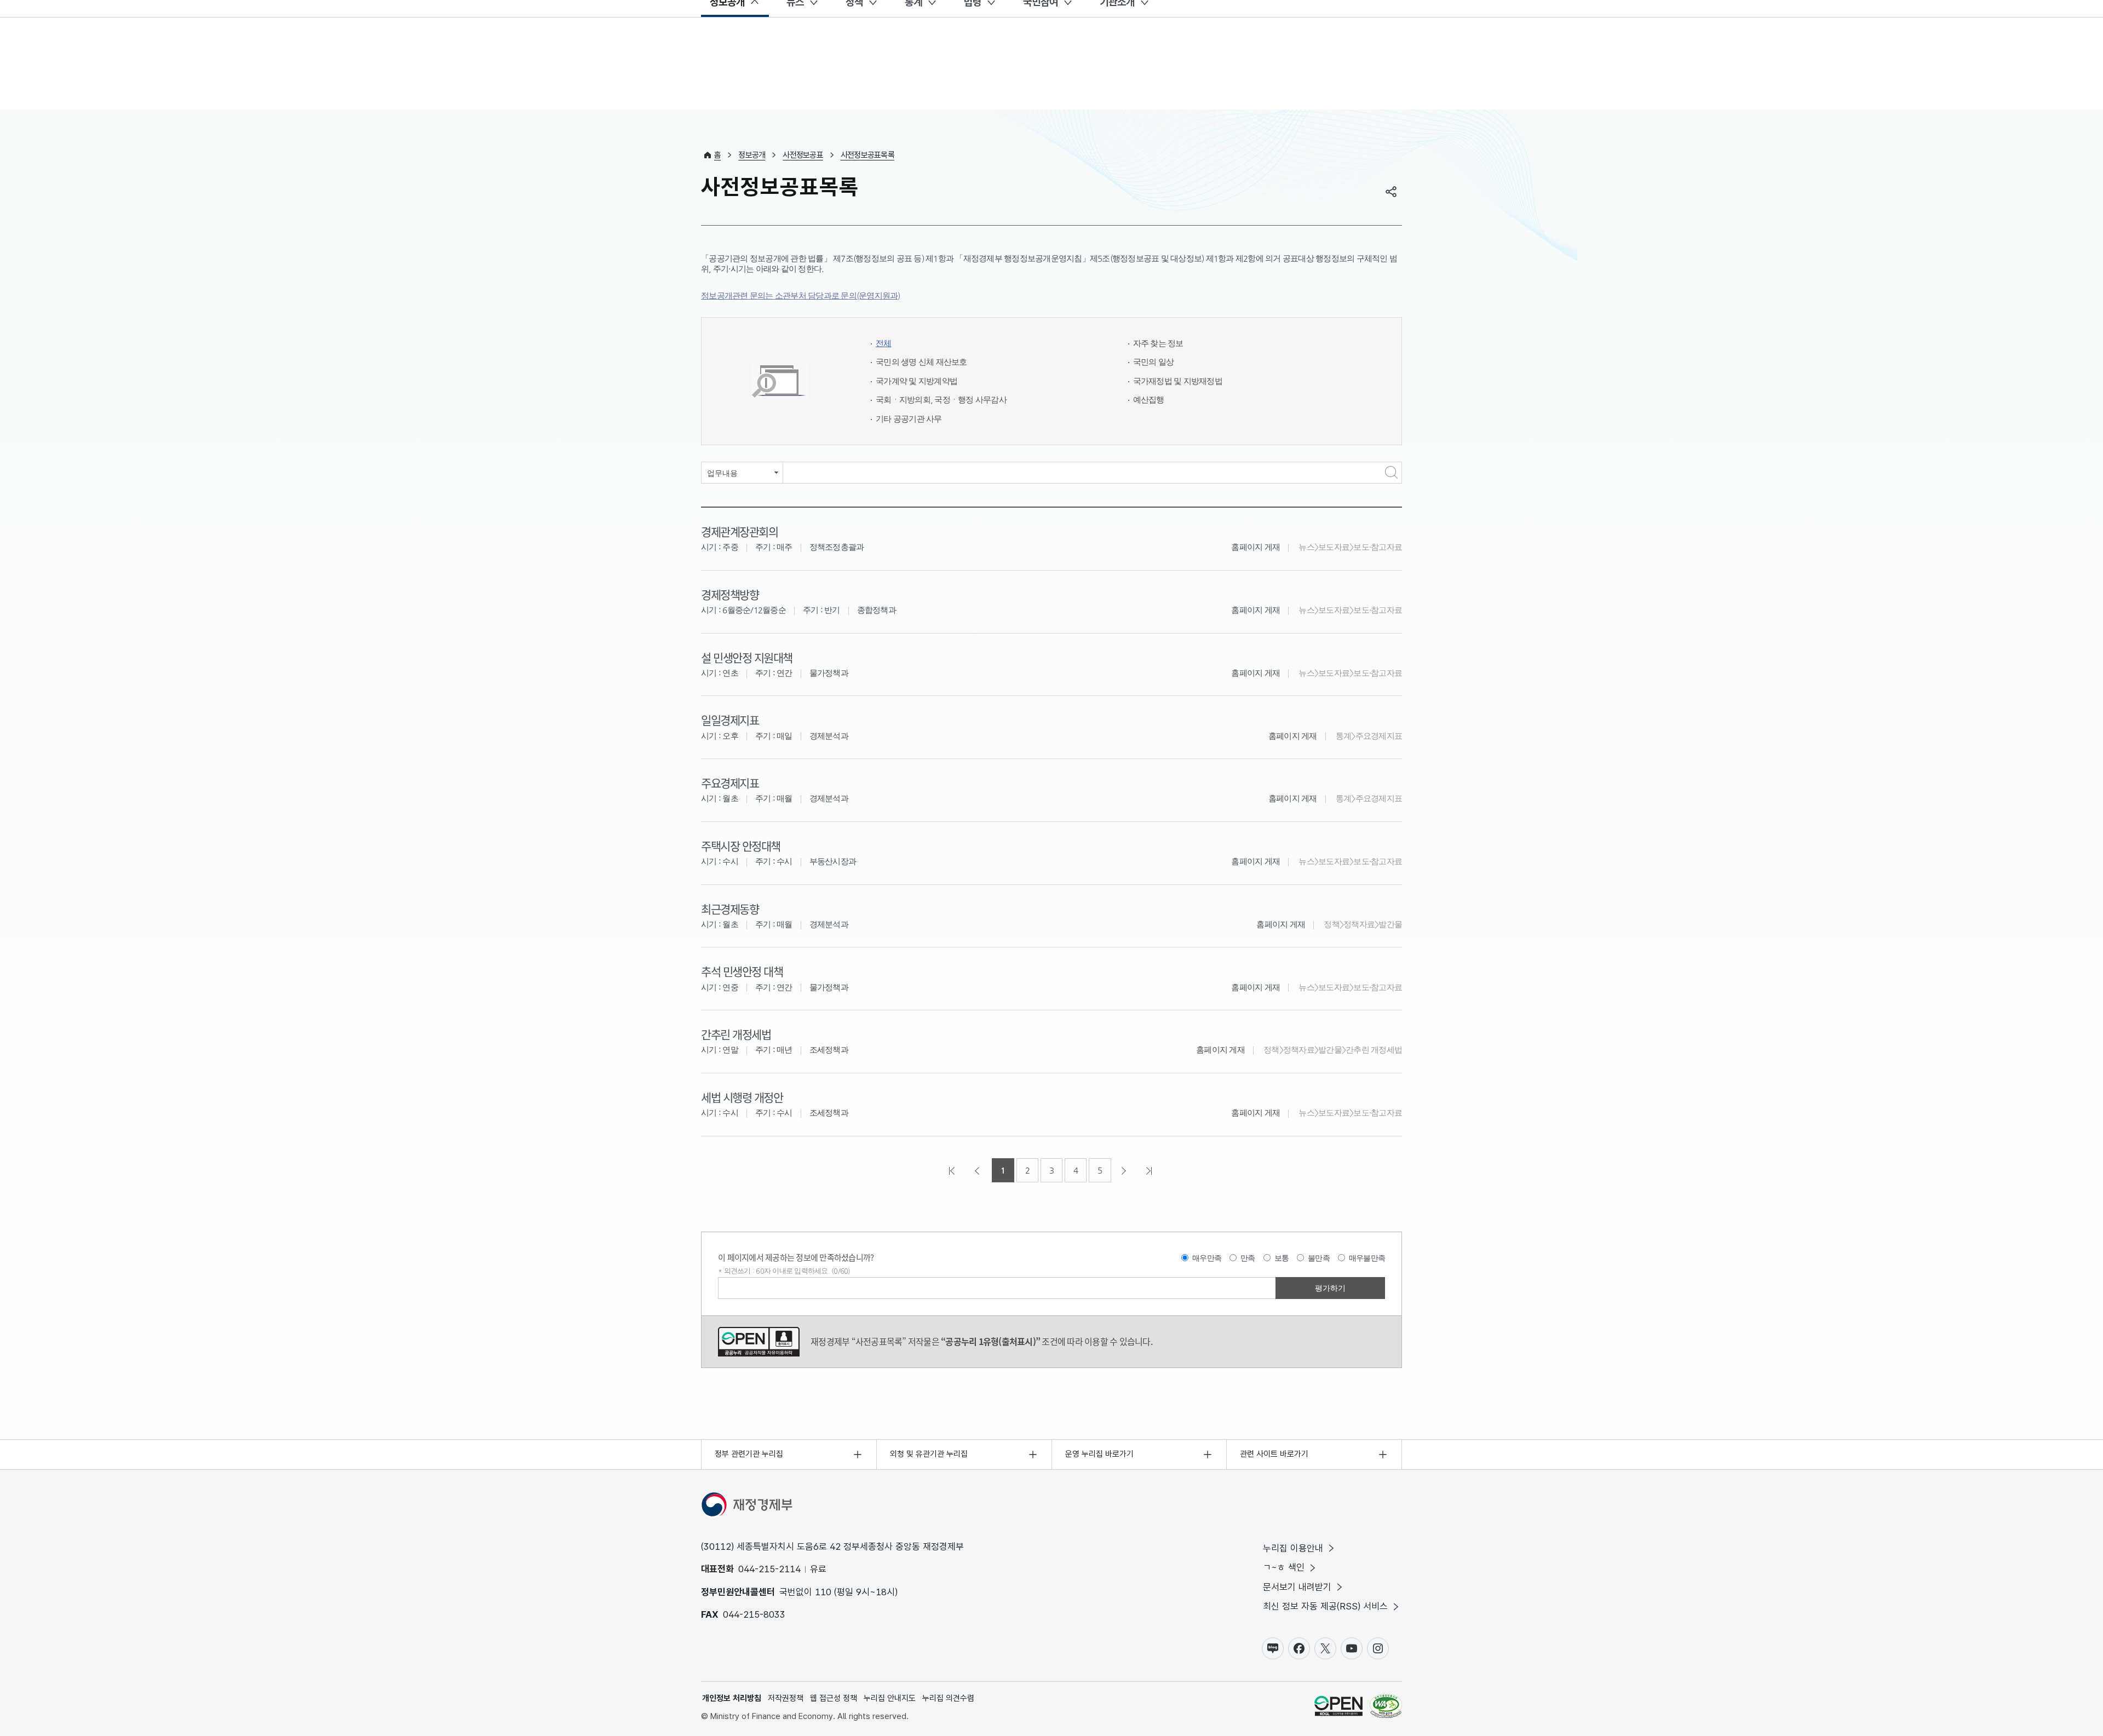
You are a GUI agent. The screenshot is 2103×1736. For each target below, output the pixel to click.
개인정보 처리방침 (732, 1698)
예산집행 (1149, 399)
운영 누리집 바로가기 (1099, 1454)
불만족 (1319, 1258)
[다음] (1125, 1170)
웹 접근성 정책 (834, 1698)
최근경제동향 (730, 909)
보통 (1282, 1258)
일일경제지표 (730, 720)
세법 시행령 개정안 (742, 1097)
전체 (884, 343)
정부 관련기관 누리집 (749, 1454)
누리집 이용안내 (1293, 1548)
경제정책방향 (730, 594)
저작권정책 (786, 1698)
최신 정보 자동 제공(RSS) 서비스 (1325, 1606)
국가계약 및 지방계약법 (917, 381)
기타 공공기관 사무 (909, 419)
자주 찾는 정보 (1158, 343)
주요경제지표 (730, 783)
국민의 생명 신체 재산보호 (921, 362)
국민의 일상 (1154, 362)
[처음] (953, 1170)
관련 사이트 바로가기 (1274, 1454)
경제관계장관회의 (739, 531)
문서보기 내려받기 (1297, 1587)
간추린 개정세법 (736, 1034)
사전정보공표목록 (867, 155)
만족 (1248, 1258)
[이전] (978, 1170)
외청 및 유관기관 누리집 (929, 1454)
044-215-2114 (769, 1569)
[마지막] (1150, 1170)
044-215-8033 (754, 1614)
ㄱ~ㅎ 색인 (1284, 1567)
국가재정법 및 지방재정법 (1178, 381)
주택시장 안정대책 (741, 846)
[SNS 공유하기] (1391, 192)
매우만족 (1207, 1258)
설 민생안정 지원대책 (747, 657)
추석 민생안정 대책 (742, 971)
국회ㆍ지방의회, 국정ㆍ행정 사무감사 (941, 399)
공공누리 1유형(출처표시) (759, 1342)
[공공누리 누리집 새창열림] (1338, 1708)
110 (823, 1592)
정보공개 (752, 155)
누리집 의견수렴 (948, 1698)
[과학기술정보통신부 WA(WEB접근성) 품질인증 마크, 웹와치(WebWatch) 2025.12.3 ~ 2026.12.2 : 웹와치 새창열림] (1386, 1708)
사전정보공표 (803, 155)
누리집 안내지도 (890, 1698)
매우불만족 (1367, 1258)
